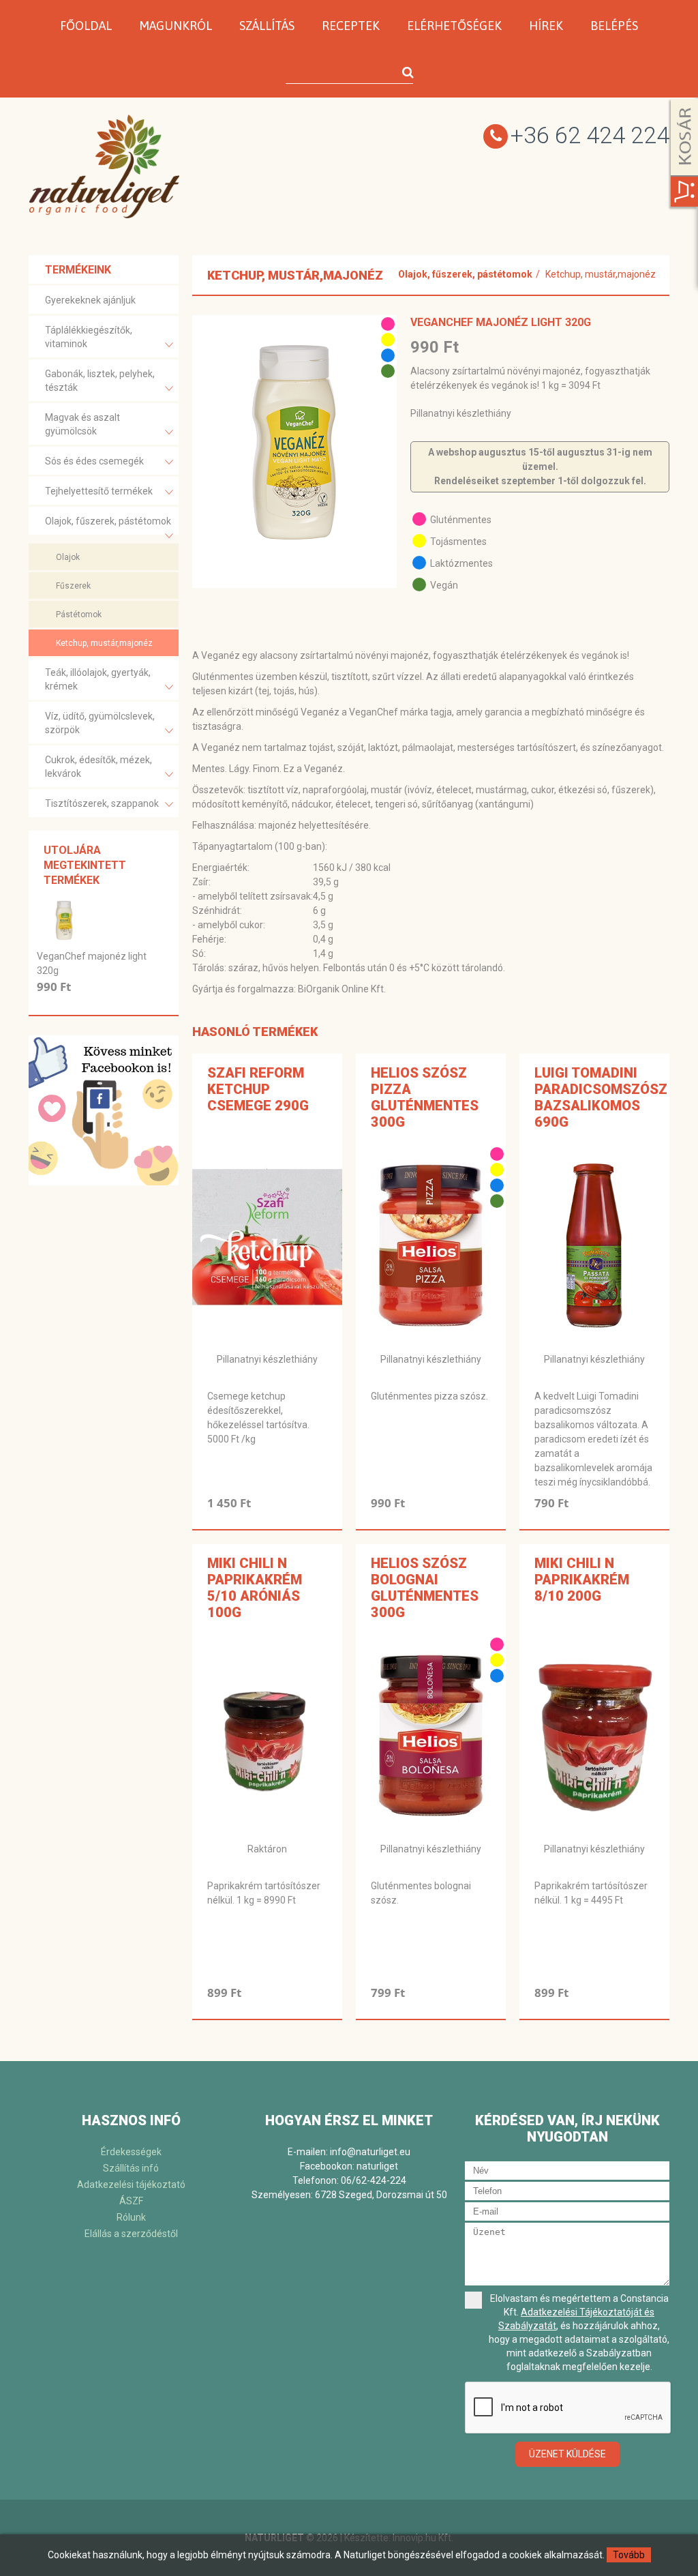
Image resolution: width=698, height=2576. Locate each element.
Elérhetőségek (454, 26)
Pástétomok (79, 615)
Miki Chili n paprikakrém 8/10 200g (582, 1580)
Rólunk (131, 2217)
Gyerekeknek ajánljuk (90, 300)
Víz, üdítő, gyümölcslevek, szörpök (100, 723)
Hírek (546, 26)
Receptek (351, 26)
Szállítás (267, 26)
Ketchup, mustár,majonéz (104, 643)
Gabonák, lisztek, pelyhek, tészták (100, 381)
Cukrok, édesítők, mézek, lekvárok (98, 767)
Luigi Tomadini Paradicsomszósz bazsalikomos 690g (601, 1097)
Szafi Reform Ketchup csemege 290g (258, 1089)
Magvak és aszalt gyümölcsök (82, 424)
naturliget (377, 2166)
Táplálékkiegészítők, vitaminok (89, 337)
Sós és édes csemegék (94, 461)
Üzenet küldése (567, 2454)
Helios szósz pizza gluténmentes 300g (425, 1097)
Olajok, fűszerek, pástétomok (108, 521)
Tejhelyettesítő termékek (99, 491)
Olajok (68, 557)
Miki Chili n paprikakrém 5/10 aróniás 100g (255, 1588)
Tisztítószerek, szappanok (102, 803)
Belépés (614, 26)
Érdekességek (131, 2152)
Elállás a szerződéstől (131, 2234)
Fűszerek (73, 586)
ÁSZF (131, 2201)
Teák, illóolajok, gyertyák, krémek (98, 679)
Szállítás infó (131, 2168)
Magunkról (176, 26)
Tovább (629, 2555)
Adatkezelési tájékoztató (131, 2185)
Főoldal (86, 26)
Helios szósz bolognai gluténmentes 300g (425, 1588)
